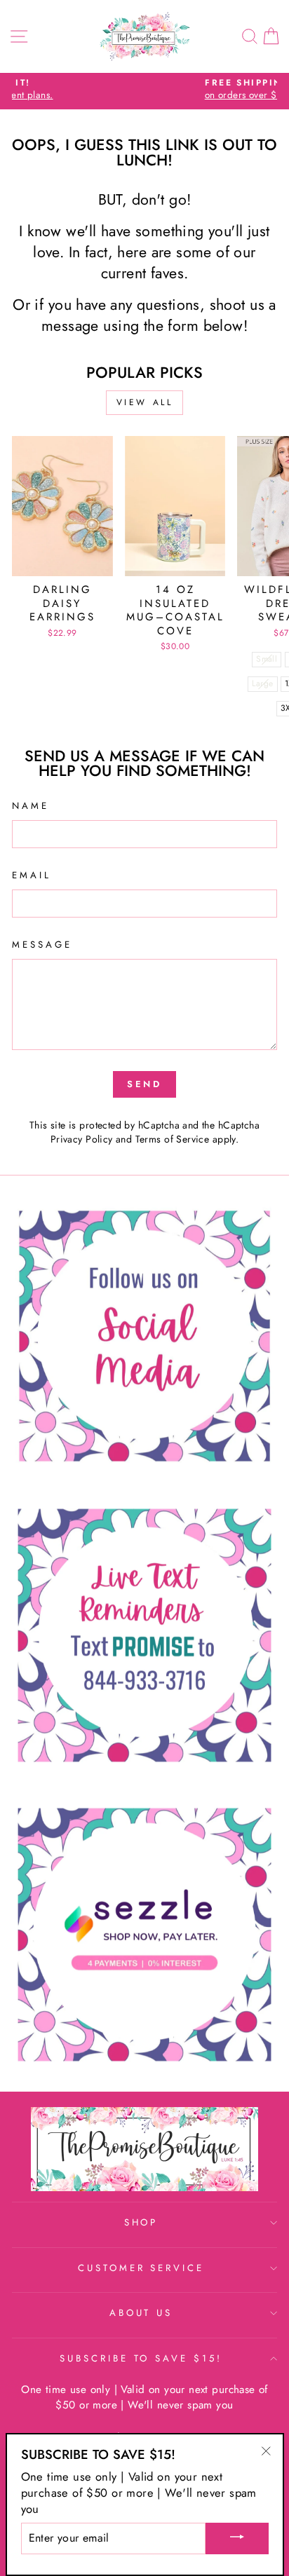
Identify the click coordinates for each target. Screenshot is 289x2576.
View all (145, 402)
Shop (141, 2222)
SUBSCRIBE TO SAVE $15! (141, 2358)
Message (42, 945)
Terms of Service (173, 1139)
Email (32, 875)
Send (145, 1084)
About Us (141, 2313)
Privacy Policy (82, 1139)
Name (31, 806)
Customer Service (141, 2268)
